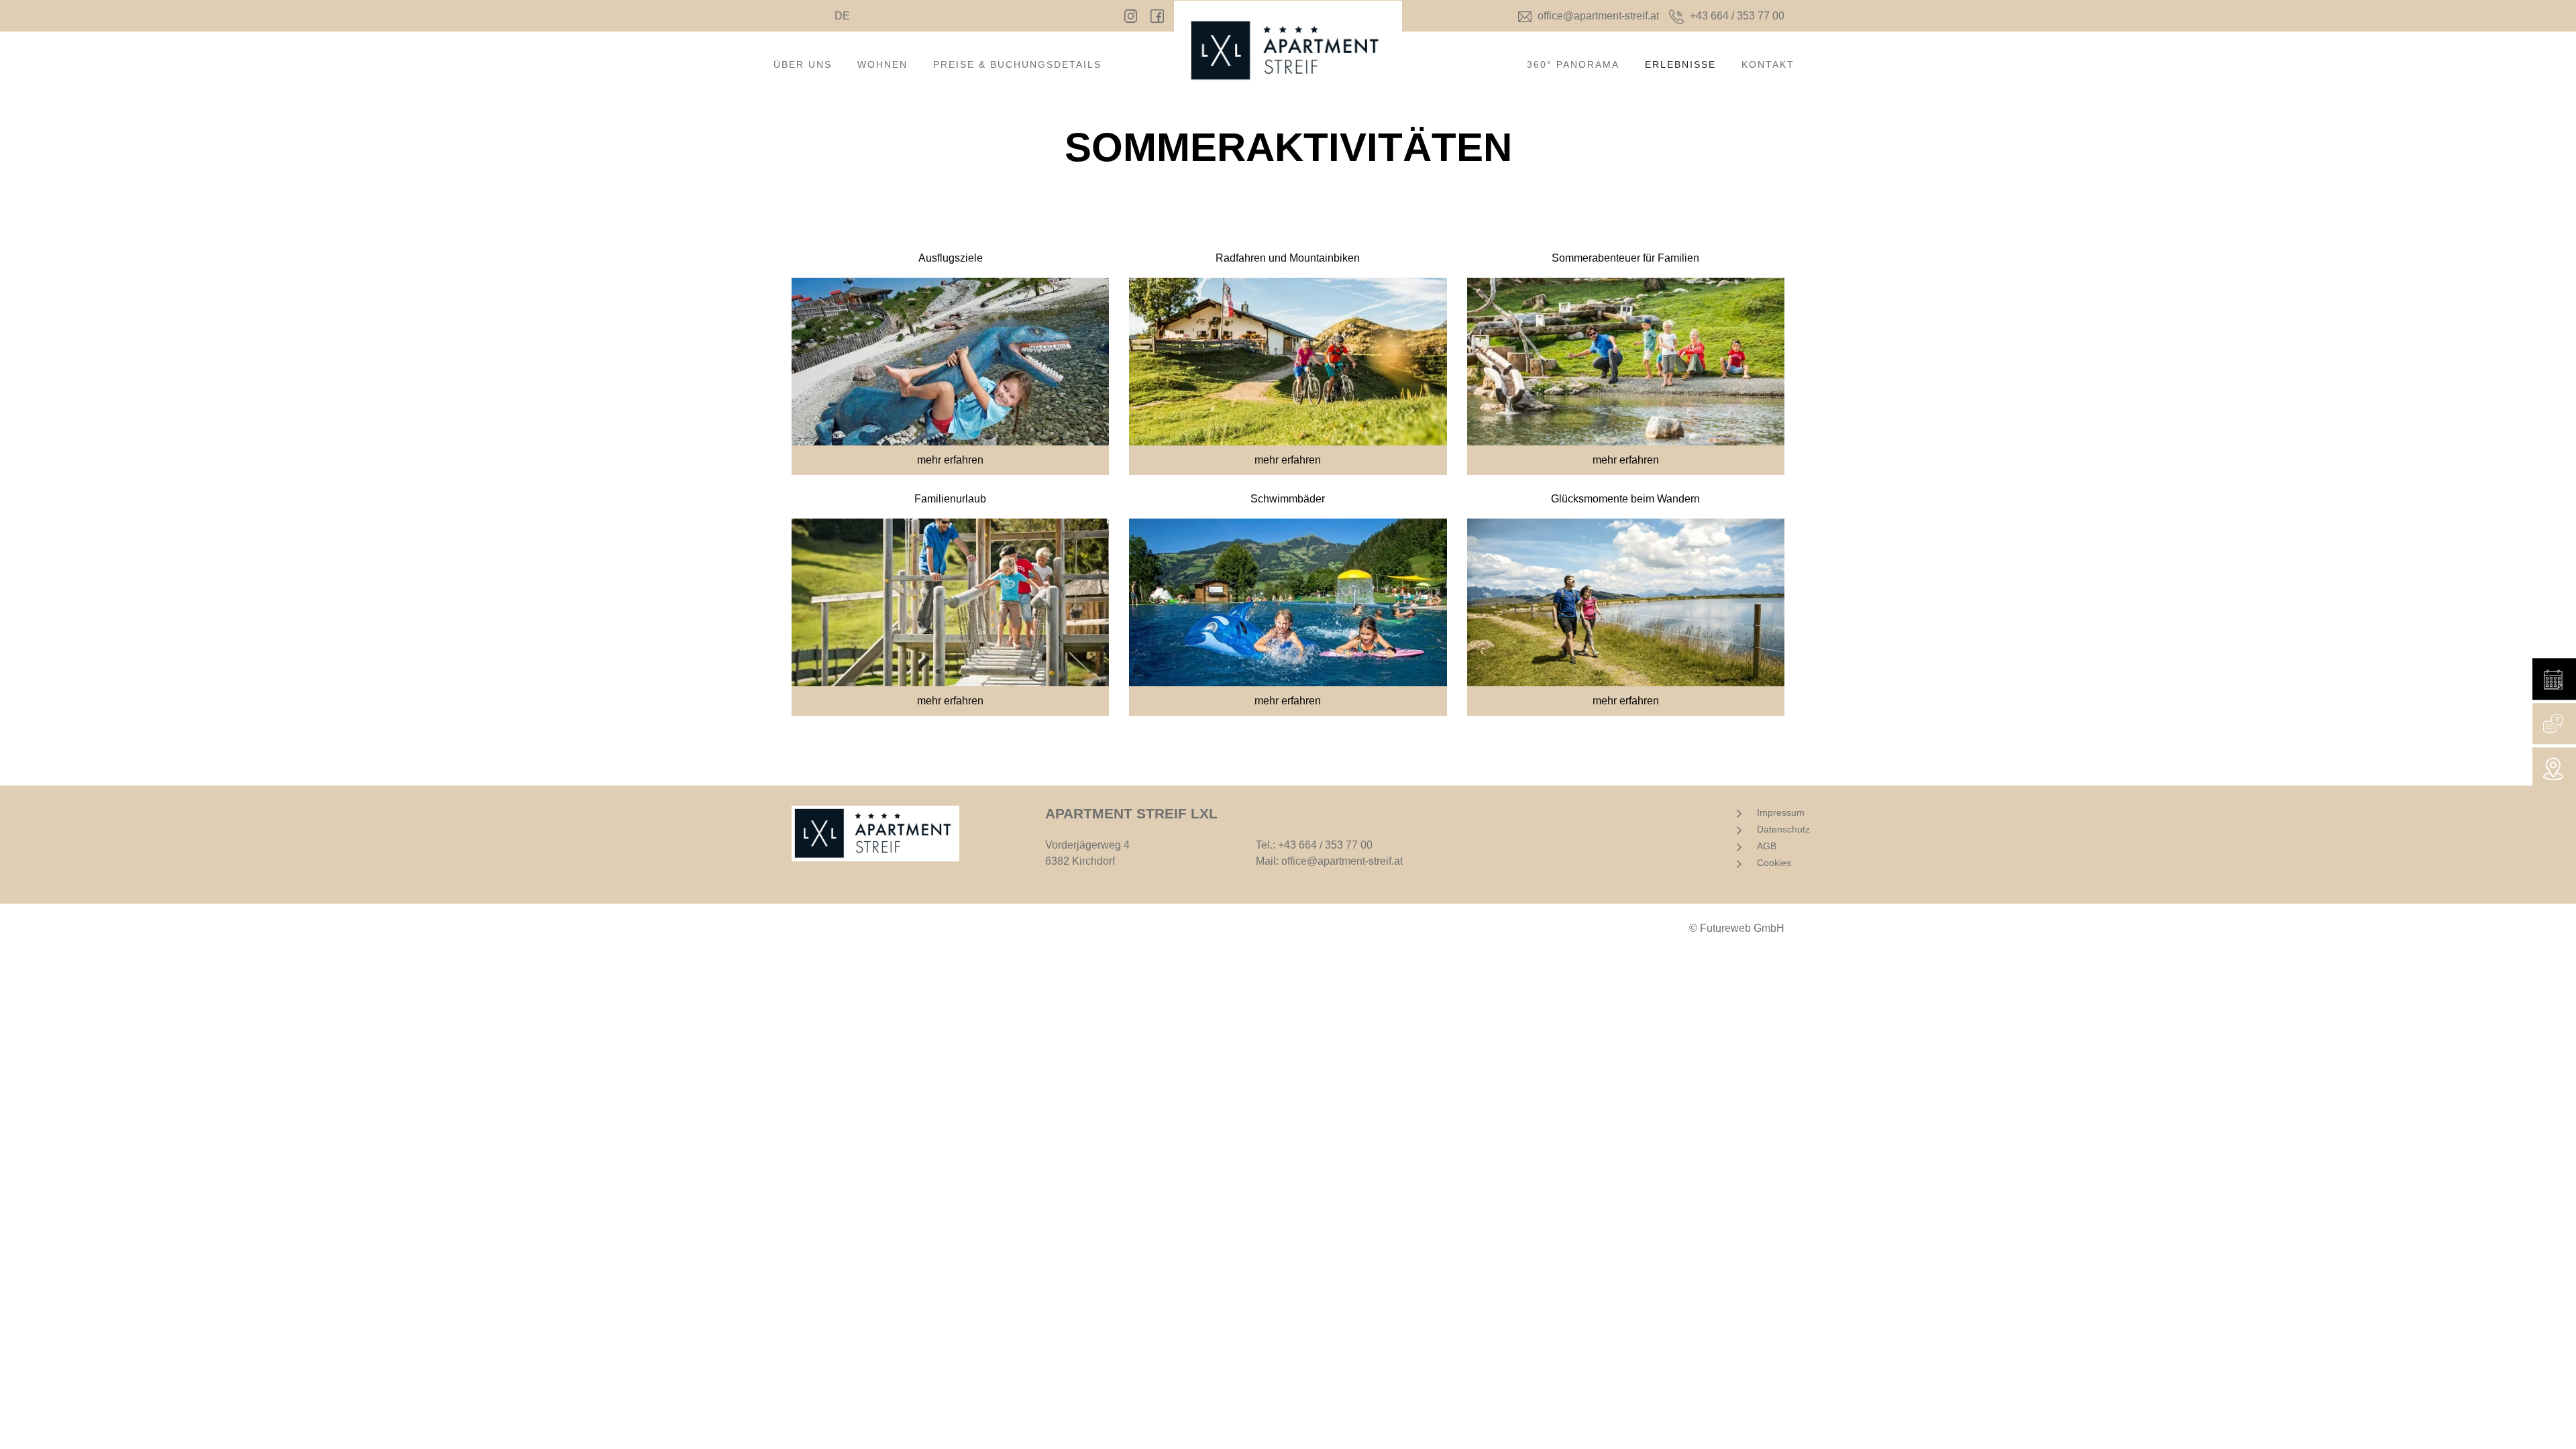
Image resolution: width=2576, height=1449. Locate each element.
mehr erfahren (950, 460)
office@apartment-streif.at (1342, 861)
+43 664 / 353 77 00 (1325, 845)
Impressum (1781, 812)
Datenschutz (1783, 829)
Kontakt (1768, 64)
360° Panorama (1573, 64)
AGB (1767, 846)
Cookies (1774, 863)
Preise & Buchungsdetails (1017, 64)
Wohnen (882, 64)
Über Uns (803, 64)
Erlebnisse (1680, 64)
